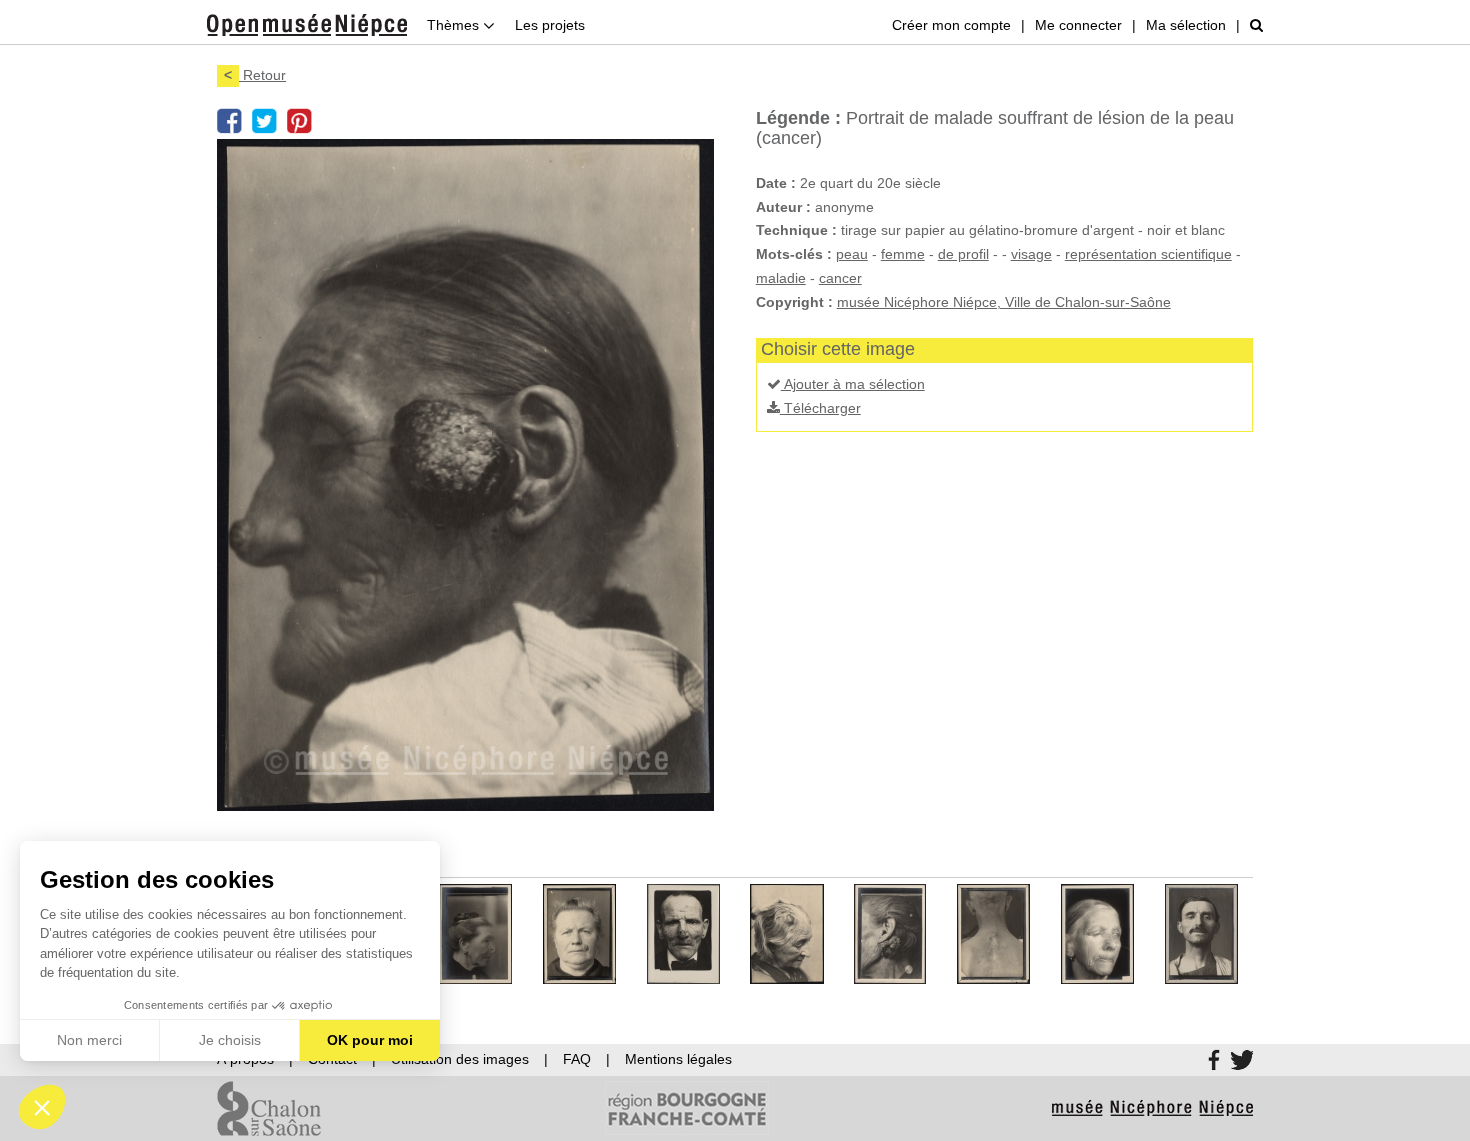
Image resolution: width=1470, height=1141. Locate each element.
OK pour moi (370, 1040)
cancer (840, 278)
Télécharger (820, 408)
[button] (42, 1107)
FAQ (577, 1059)
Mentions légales (678, 1059)
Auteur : (783, 207)
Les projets (550, 25)
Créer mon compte (951, 25)
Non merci (89, 1040)
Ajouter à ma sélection (853, 384)
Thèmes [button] (455, 25)
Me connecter (1078, 25)
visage (1031, 254)
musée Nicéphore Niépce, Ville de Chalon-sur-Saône (1004, 302)
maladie (781, 278)
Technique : (796, 230)
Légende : (798, 118)
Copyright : (794, 302)
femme (903, 254)
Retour (255, 75)
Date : (776, 183)
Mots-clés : (794, 254)
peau (852, 254)
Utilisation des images (460, 1059)
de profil (963, 254)
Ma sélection (1186, 25)
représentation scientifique (1148, 254)
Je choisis (230, 1040)
